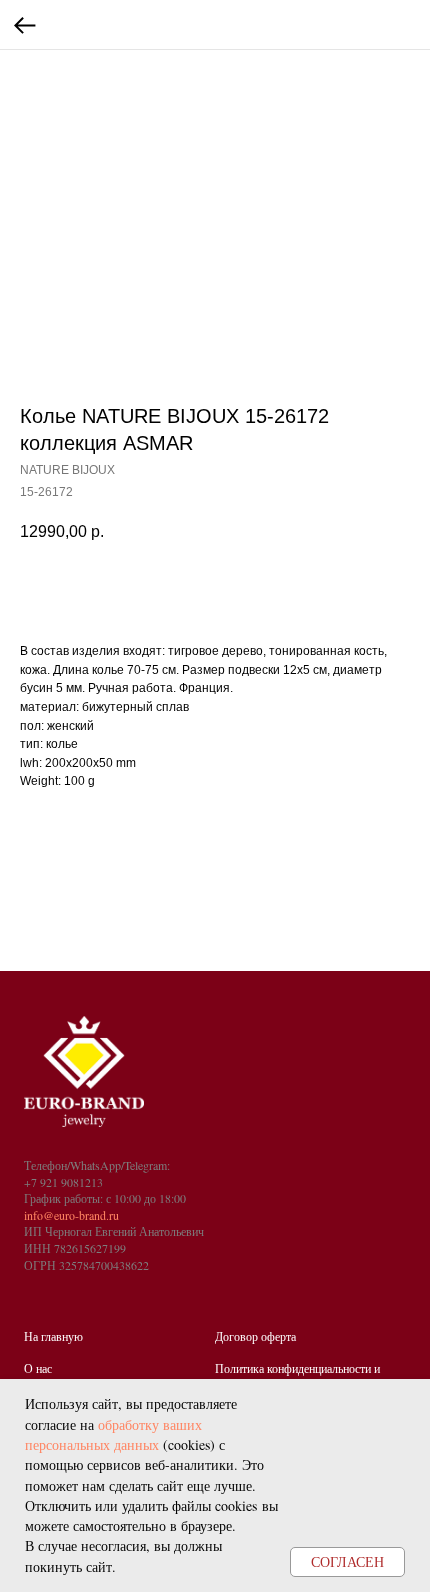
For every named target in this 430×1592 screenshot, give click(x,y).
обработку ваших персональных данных (113, 1434)
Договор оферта (255, 1336)
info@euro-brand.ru (71, 1215)
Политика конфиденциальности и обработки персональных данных (297, 1376)
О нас (38, 1368)
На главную (53, 1336)
